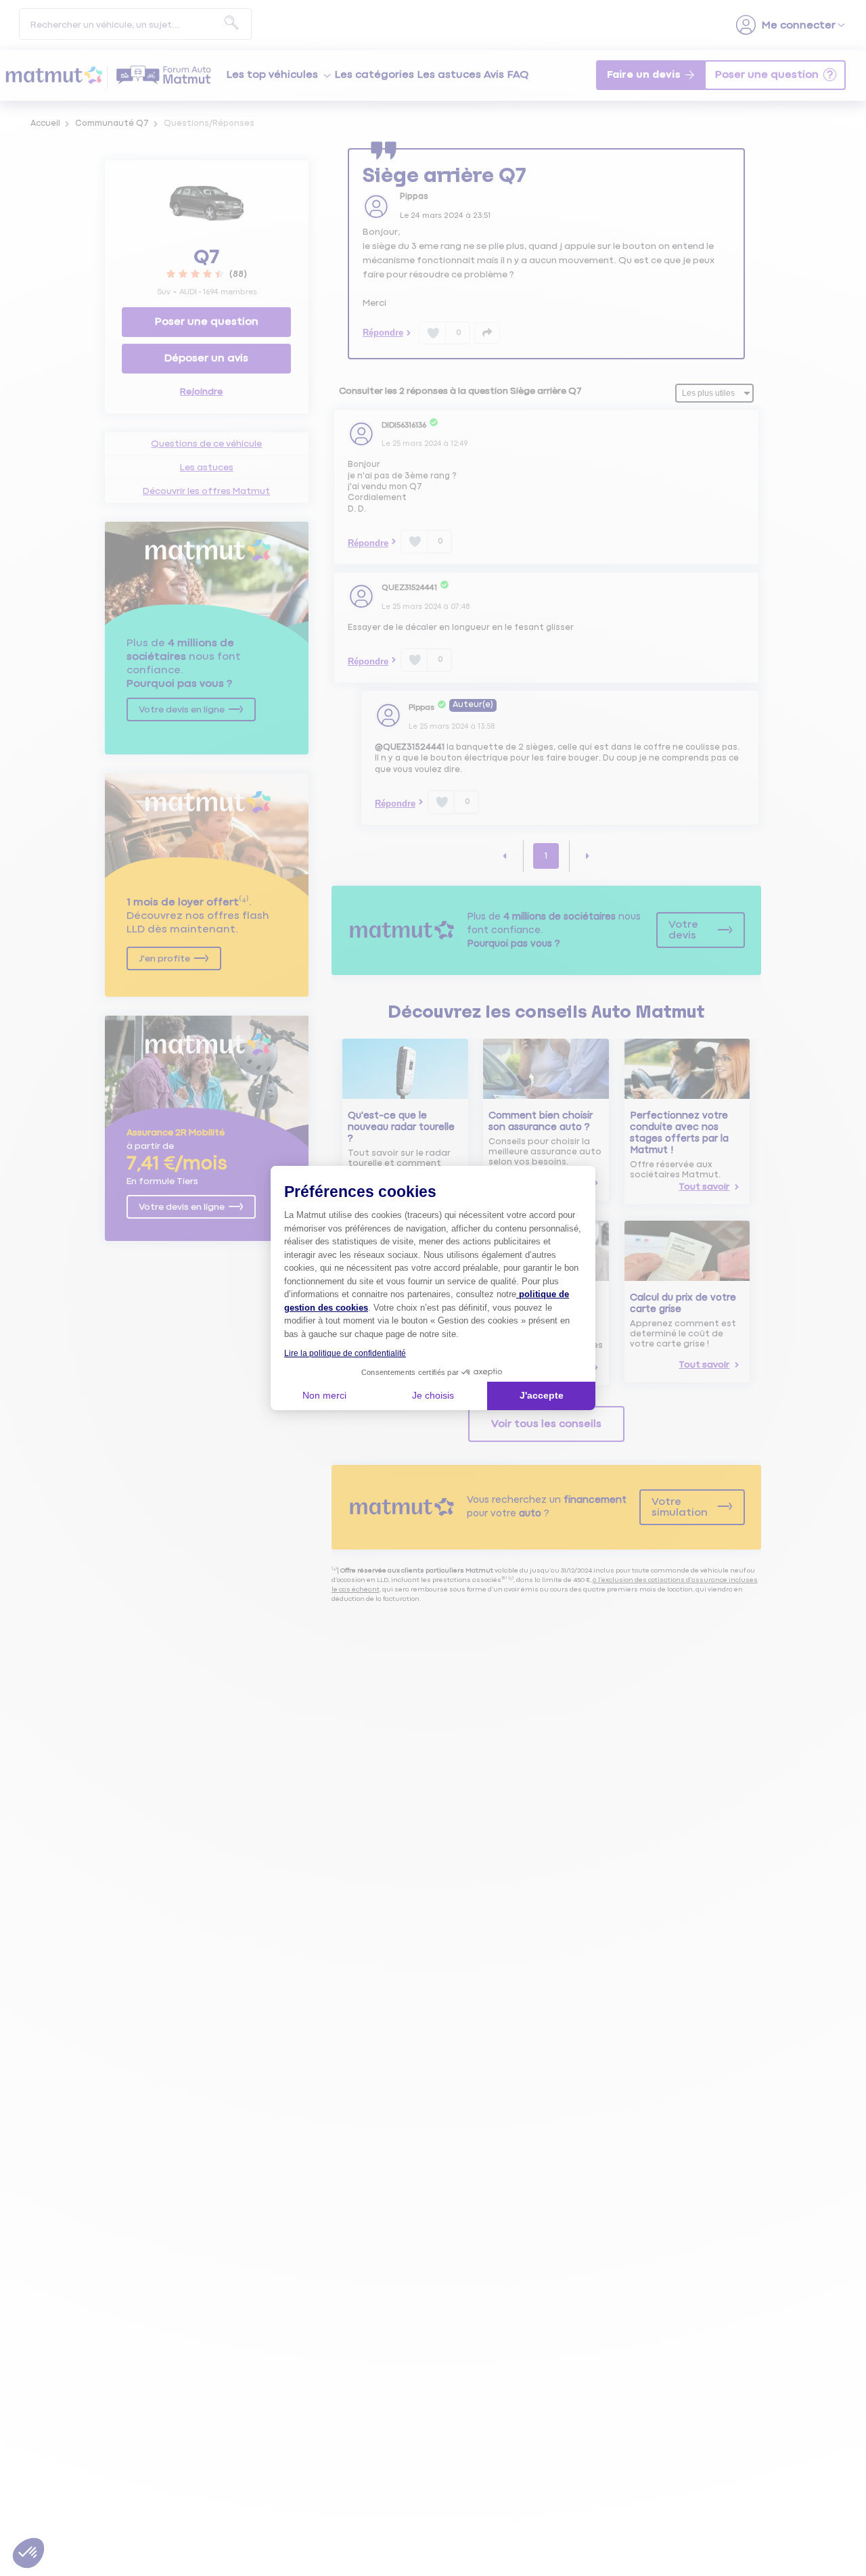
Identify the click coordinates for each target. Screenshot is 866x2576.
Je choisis (433, 1395)
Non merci (324, 1395)
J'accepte (542, 1395)
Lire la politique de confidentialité (345, 1353)
